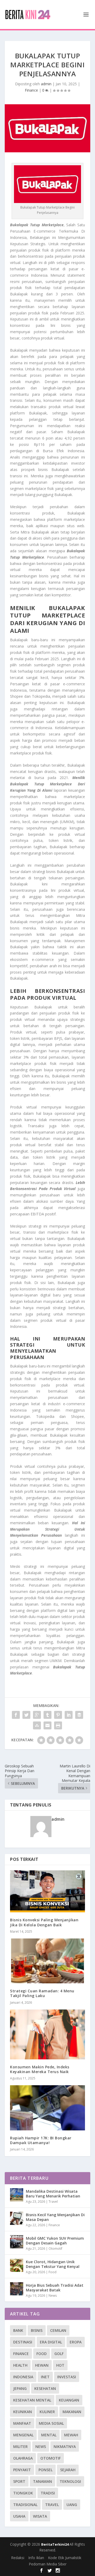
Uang (72, 2505)
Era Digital (51, 2342)
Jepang (20, 2388)
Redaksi (18, 2558)
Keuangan (69, 2400)
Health (20, 2365)
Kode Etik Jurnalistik (65, 2558)
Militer (20, 2447)
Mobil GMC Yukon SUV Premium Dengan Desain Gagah (55, 2241)
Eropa (76, 2342)
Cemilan (58, 2330)
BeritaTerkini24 (55, 2544)
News (53, 2296)
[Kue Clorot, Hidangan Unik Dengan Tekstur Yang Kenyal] (17, 2265)
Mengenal (23, 2435)
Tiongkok (23, 2493)
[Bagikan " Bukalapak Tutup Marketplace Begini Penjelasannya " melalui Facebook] (16, 1715)
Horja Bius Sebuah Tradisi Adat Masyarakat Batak (55, 2288)
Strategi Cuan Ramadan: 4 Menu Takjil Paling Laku (42, 1993)
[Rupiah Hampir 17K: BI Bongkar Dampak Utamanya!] (47, 2108)
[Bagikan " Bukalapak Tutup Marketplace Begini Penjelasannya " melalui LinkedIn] (69, 1715)
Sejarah (68, 2470)
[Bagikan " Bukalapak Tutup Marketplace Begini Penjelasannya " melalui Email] (47, 1725)
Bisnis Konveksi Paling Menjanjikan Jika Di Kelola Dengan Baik (44, 1922)
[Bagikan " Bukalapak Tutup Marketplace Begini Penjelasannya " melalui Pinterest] (58, 1715)
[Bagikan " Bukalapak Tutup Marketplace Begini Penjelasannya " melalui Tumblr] (47, 1715)
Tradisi (48, 2493)
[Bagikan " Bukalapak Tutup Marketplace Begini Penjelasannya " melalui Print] (58, 1725)
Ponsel (46, 2470)
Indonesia (23, 2377)
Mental (49, 2435)
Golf (59, 2354)
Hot (60, 2365)
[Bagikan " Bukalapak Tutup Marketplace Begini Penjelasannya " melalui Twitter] (26, 1715)
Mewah (71, 2435)
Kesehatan (45, 2388)
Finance (31, 90)
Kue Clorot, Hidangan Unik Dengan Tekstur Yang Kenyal (53, 2264)
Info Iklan (36, 2558)
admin (46, 84)
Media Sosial (51, 2423)
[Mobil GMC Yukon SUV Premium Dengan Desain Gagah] (17, 2242)
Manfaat (22, 2423)
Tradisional (25, 2505)
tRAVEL (52, 2505)
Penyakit (22, 2470)
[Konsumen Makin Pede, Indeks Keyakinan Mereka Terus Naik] (47, 2034)
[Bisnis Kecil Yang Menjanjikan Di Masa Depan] (17, 2218)
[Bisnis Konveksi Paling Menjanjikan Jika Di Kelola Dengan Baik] (47, 1891)
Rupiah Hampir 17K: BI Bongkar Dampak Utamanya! (41, 2140)
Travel (53, 2202)
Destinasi (23, 2342)
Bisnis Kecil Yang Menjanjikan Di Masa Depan (55, 2217)
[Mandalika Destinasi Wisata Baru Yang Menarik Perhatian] (17, 2195)
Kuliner (47, 2412)
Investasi (67, 2377)
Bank (18, 2330)
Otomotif (55, 2249)
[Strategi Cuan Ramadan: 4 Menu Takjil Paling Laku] (47, 1961)
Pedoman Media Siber (48, 2564)
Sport (19, 2481)
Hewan (42, 2365)
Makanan (72, 2412)
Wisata (40, 2516)
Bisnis (37, 2330)
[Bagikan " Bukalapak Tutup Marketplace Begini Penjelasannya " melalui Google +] (37, 1715)
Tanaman (42, 2481)
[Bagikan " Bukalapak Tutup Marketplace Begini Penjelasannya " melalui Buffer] (79, 1715)
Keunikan (23, 2412)
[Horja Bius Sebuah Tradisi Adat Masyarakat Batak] (17, 2289)
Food (53, 2272)
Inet (45, 2377)
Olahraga (23, 2458)
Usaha (19, 2516)
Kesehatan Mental (32, 2400)
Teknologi (70, 2481)
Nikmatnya (65, 2447)
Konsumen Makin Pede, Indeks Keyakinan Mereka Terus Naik (40, 2069)
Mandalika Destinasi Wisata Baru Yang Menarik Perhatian (53, 2194)
